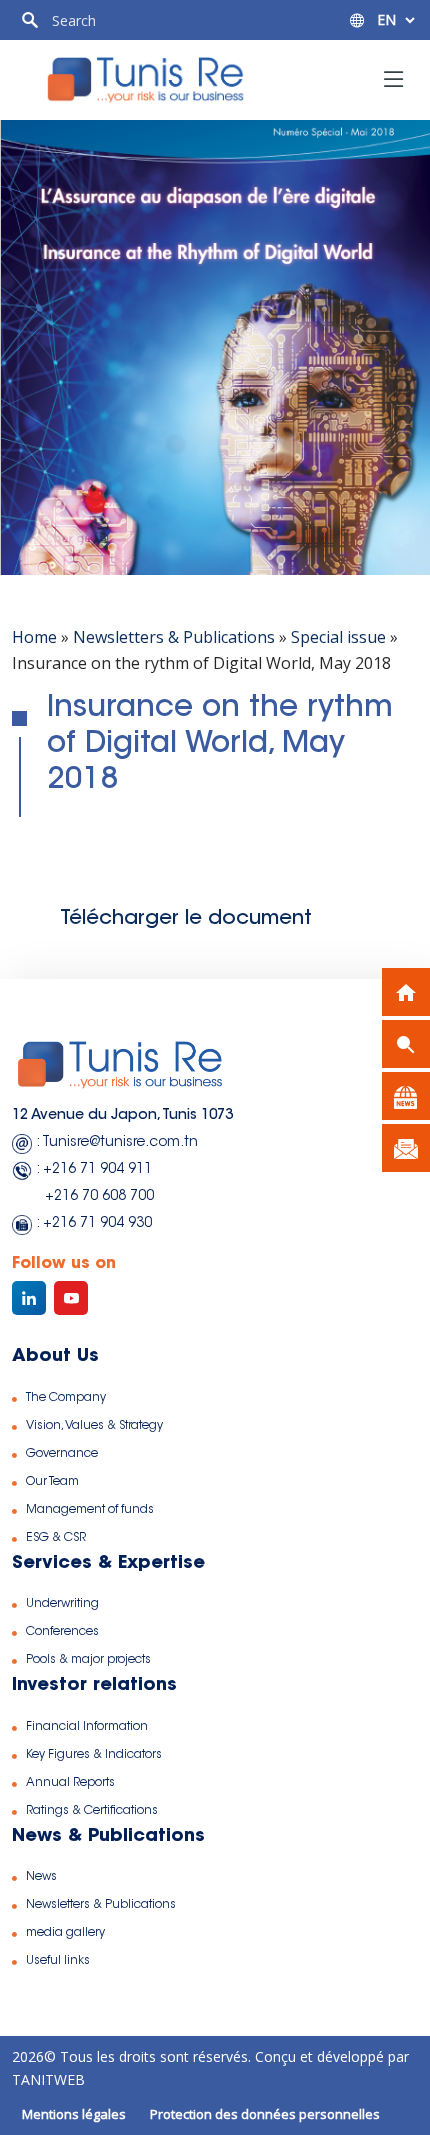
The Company (66, 1398)
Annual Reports (70, 1783)
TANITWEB (48, 2079)
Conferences (62, 1632)
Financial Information (87, 1727)
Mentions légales (74, 2114)
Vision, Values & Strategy (94, 1426)
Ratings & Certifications (92, 1811)
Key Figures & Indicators (94, 1755)
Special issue (338, 637)
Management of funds (90, 1510)
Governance (62, 1454)
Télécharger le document (186, 919)
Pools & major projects (88, 1660)
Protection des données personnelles (265, 2114)
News (41, 1877)
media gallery (65, 1933)
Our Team (52, 1482)
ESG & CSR (56, 1538)
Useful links (58, 1961)
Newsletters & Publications (174, 637)
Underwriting (62, 1604)
